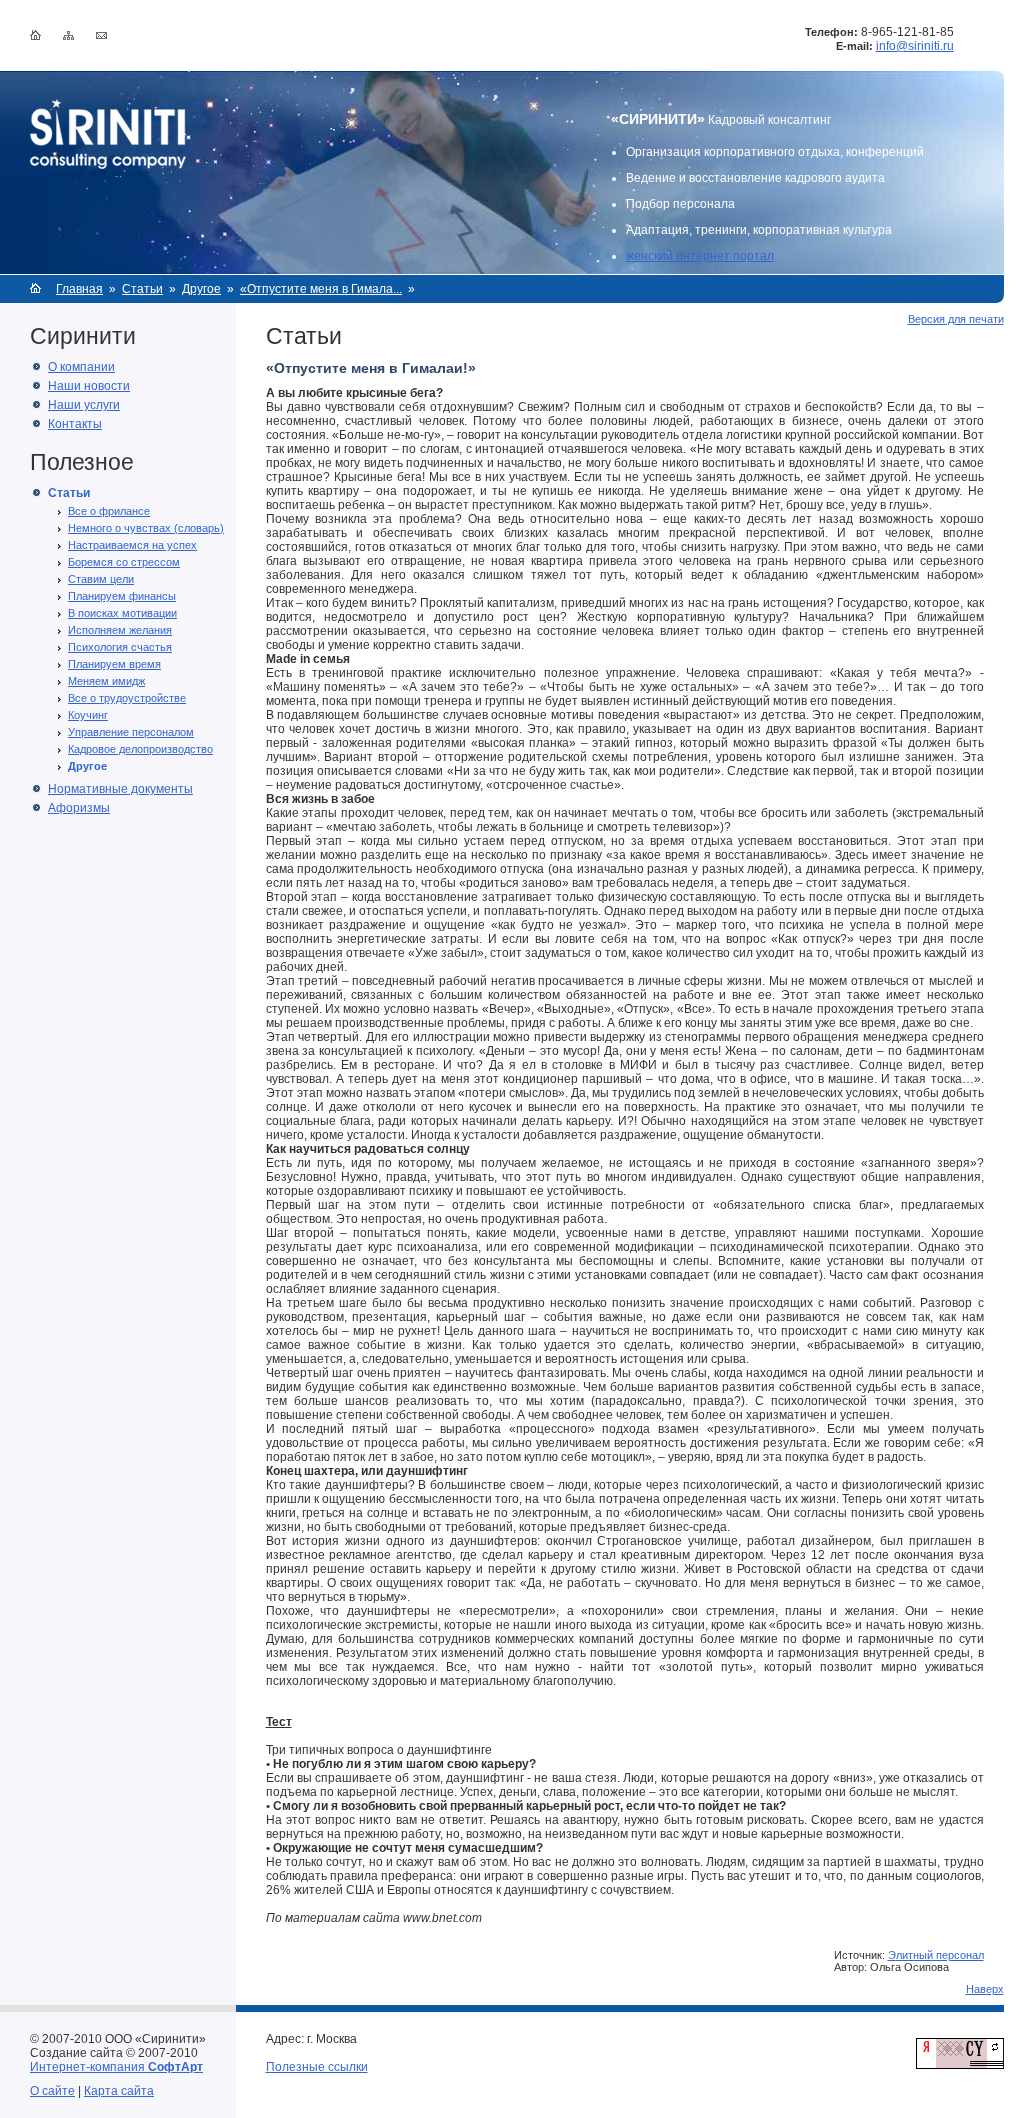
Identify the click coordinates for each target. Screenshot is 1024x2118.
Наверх (985, 1989)
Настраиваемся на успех (132, 545)
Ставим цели (101, 579)
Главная (79, 289)
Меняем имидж (106, 681)
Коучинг (88, 715)
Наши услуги (84, 405)
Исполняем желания (120, 630)
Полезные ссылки (317, 2067)
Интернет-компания (116, 2067)
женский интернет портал (700, 256)
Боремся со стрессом (124, 562)
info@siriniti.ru (915, 46)
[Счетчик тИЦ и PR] (960, 2065)
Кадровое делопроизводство (140, 749)
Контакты (75, 424)
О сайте (52, 2091)
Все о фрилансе (109, 511)
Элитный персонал (936, 1955)
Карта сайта (119, 2091)
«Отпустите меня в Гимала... (321, 289)
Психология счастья (120, 647)
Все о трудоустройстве (127, 698)
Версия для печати (956, 319)
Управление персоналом (131, 732)
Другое (201, 289)
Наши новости (89, 386)
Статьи (142, 289)
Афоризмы (79, 808)
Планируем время (114, 664)
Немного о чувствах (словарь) (146, 528)
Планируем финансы (122, 596)
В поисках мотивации (122, 613)
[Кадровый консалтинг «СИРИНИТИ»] (108, 165)
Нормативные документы (120, 789)
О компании (81, 367)
